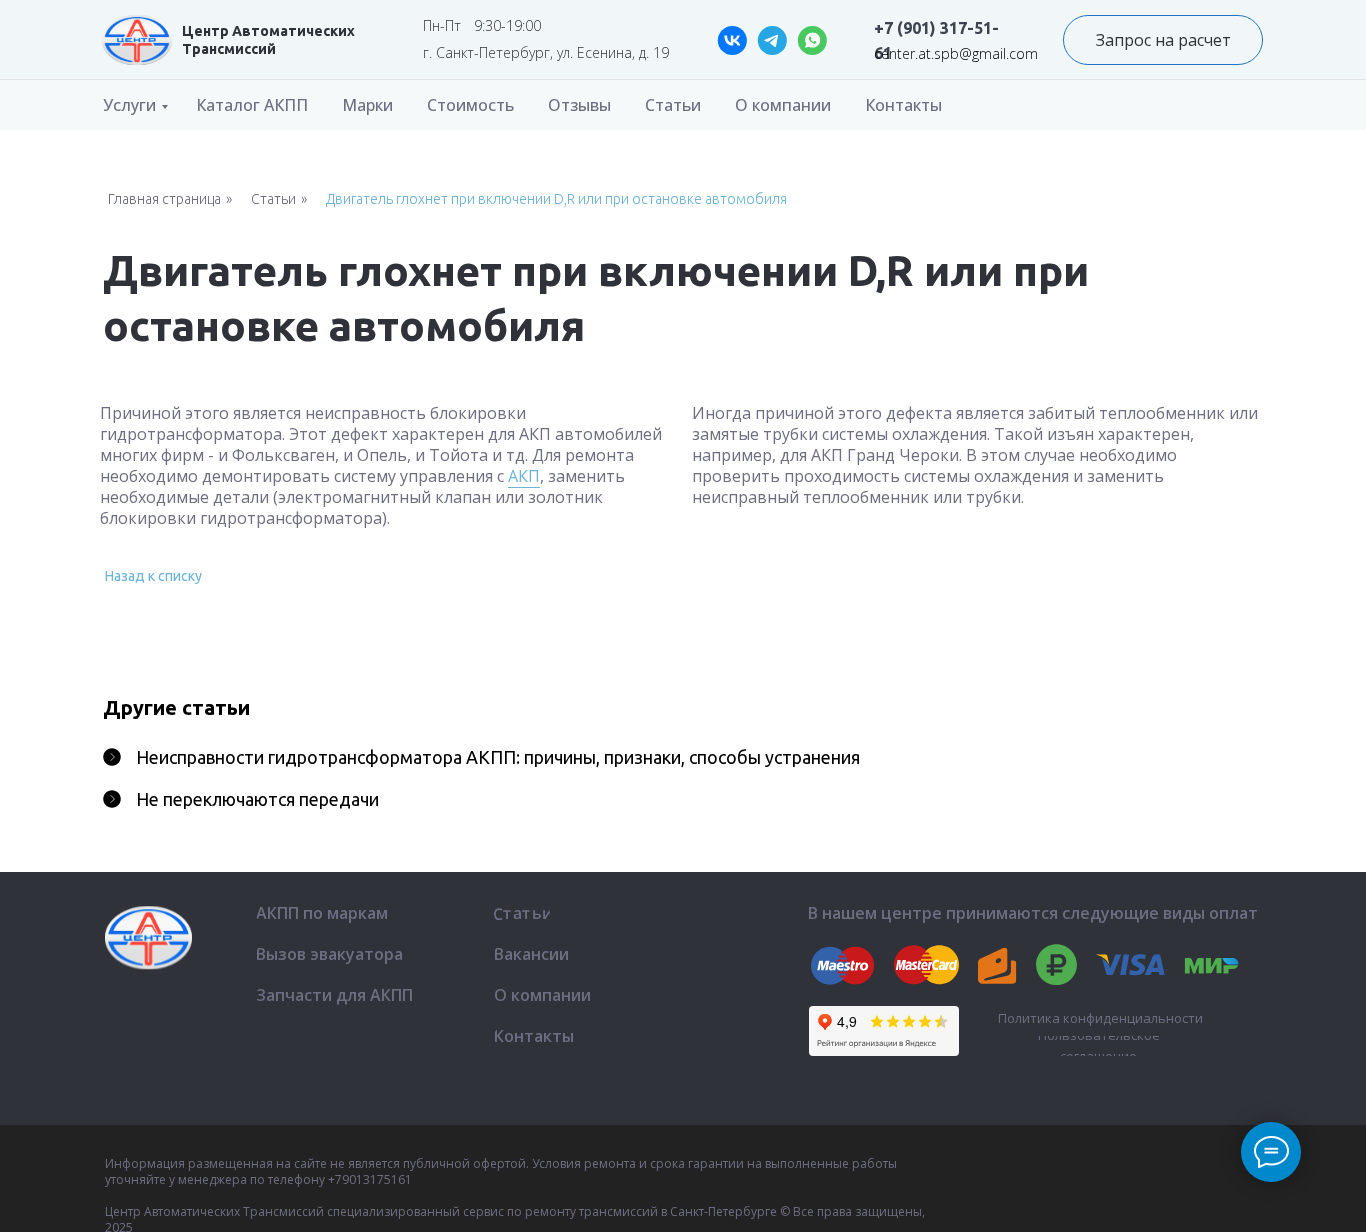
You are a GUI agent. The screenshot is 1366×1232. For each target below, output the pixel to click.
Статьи (673, 105)
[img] (137, 40)
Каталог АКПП (252, 105)
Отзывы (579, 105)
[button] (1163, 40)
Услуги (129, 105)
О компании (783, 105)
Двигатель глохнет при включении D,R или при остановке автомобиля (556, 199)
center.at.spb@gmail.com (956, 53)
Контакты (903, 105)
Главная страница (164, 199)
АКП (524, 476)
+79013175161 (370, 1179)
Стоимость (470, 105)
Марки (367, 105)
